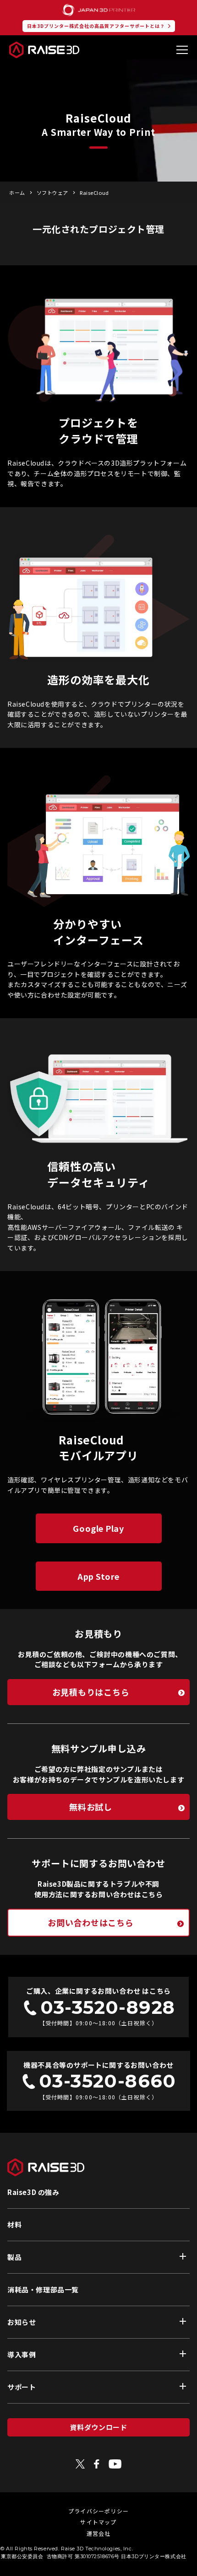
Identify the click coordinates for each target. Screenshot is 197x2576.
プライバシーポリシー (98, 2511)
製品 (14, 2257)
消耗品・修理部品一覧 (43, 2289)
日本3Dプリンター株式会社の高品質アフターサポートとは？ (96, 26)
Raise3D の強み (33, 2192)
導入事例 (22, 2354)
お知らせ (22, 2322)
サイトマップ (98, 2522)
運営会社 (99, 2533)
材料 (14, 2224)
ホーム (17, 193)
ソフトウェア (52, 193)
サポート (22, 2387)
